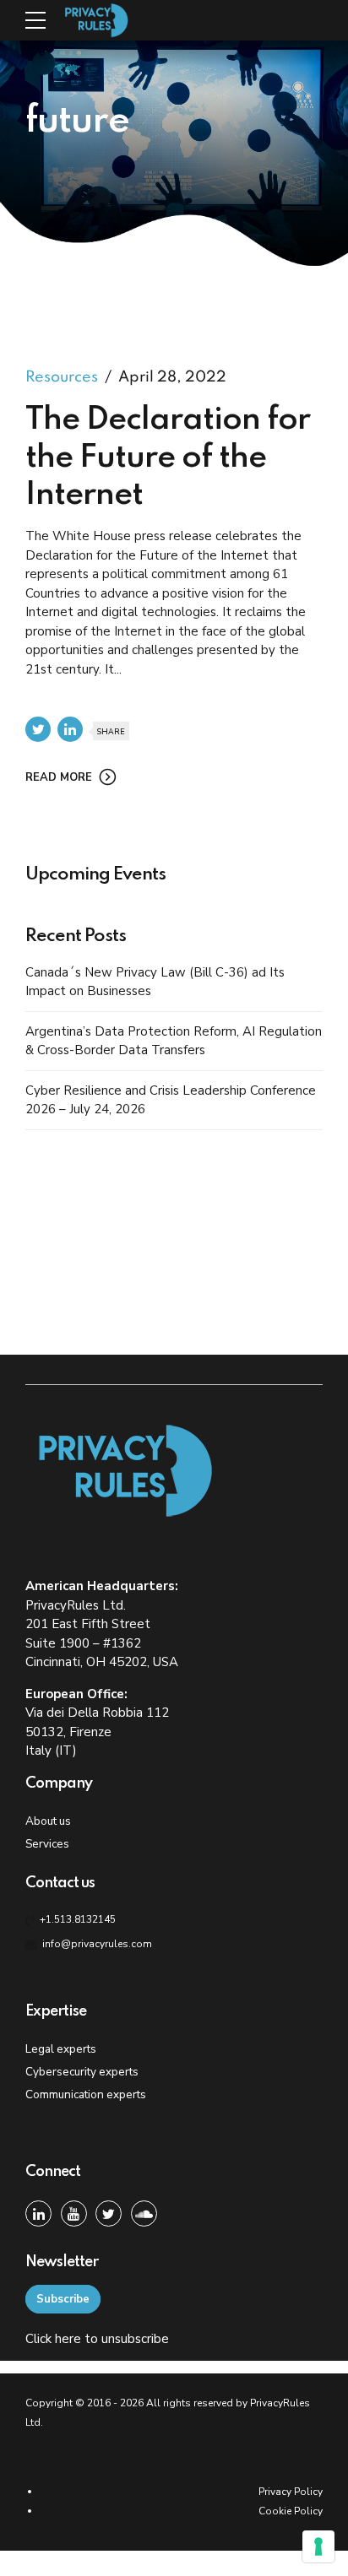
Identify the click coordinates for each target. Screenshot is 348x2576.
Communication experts (86, 2094)
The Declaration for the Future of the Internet (168, 457)
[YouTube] (74, 2213)
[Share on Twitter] (38, 729)
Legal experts (61, 2049)
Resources (62, 377)
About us (48, 1821)
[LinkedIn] (38, 2213)
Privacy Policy (291, 2492)
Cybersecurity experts (82, 2072)
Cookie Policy (291, 2511)
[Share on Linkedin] (70, 729)
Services (47, 1844)
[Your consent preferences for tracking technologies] (318, 2546)
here (68, 2339)
